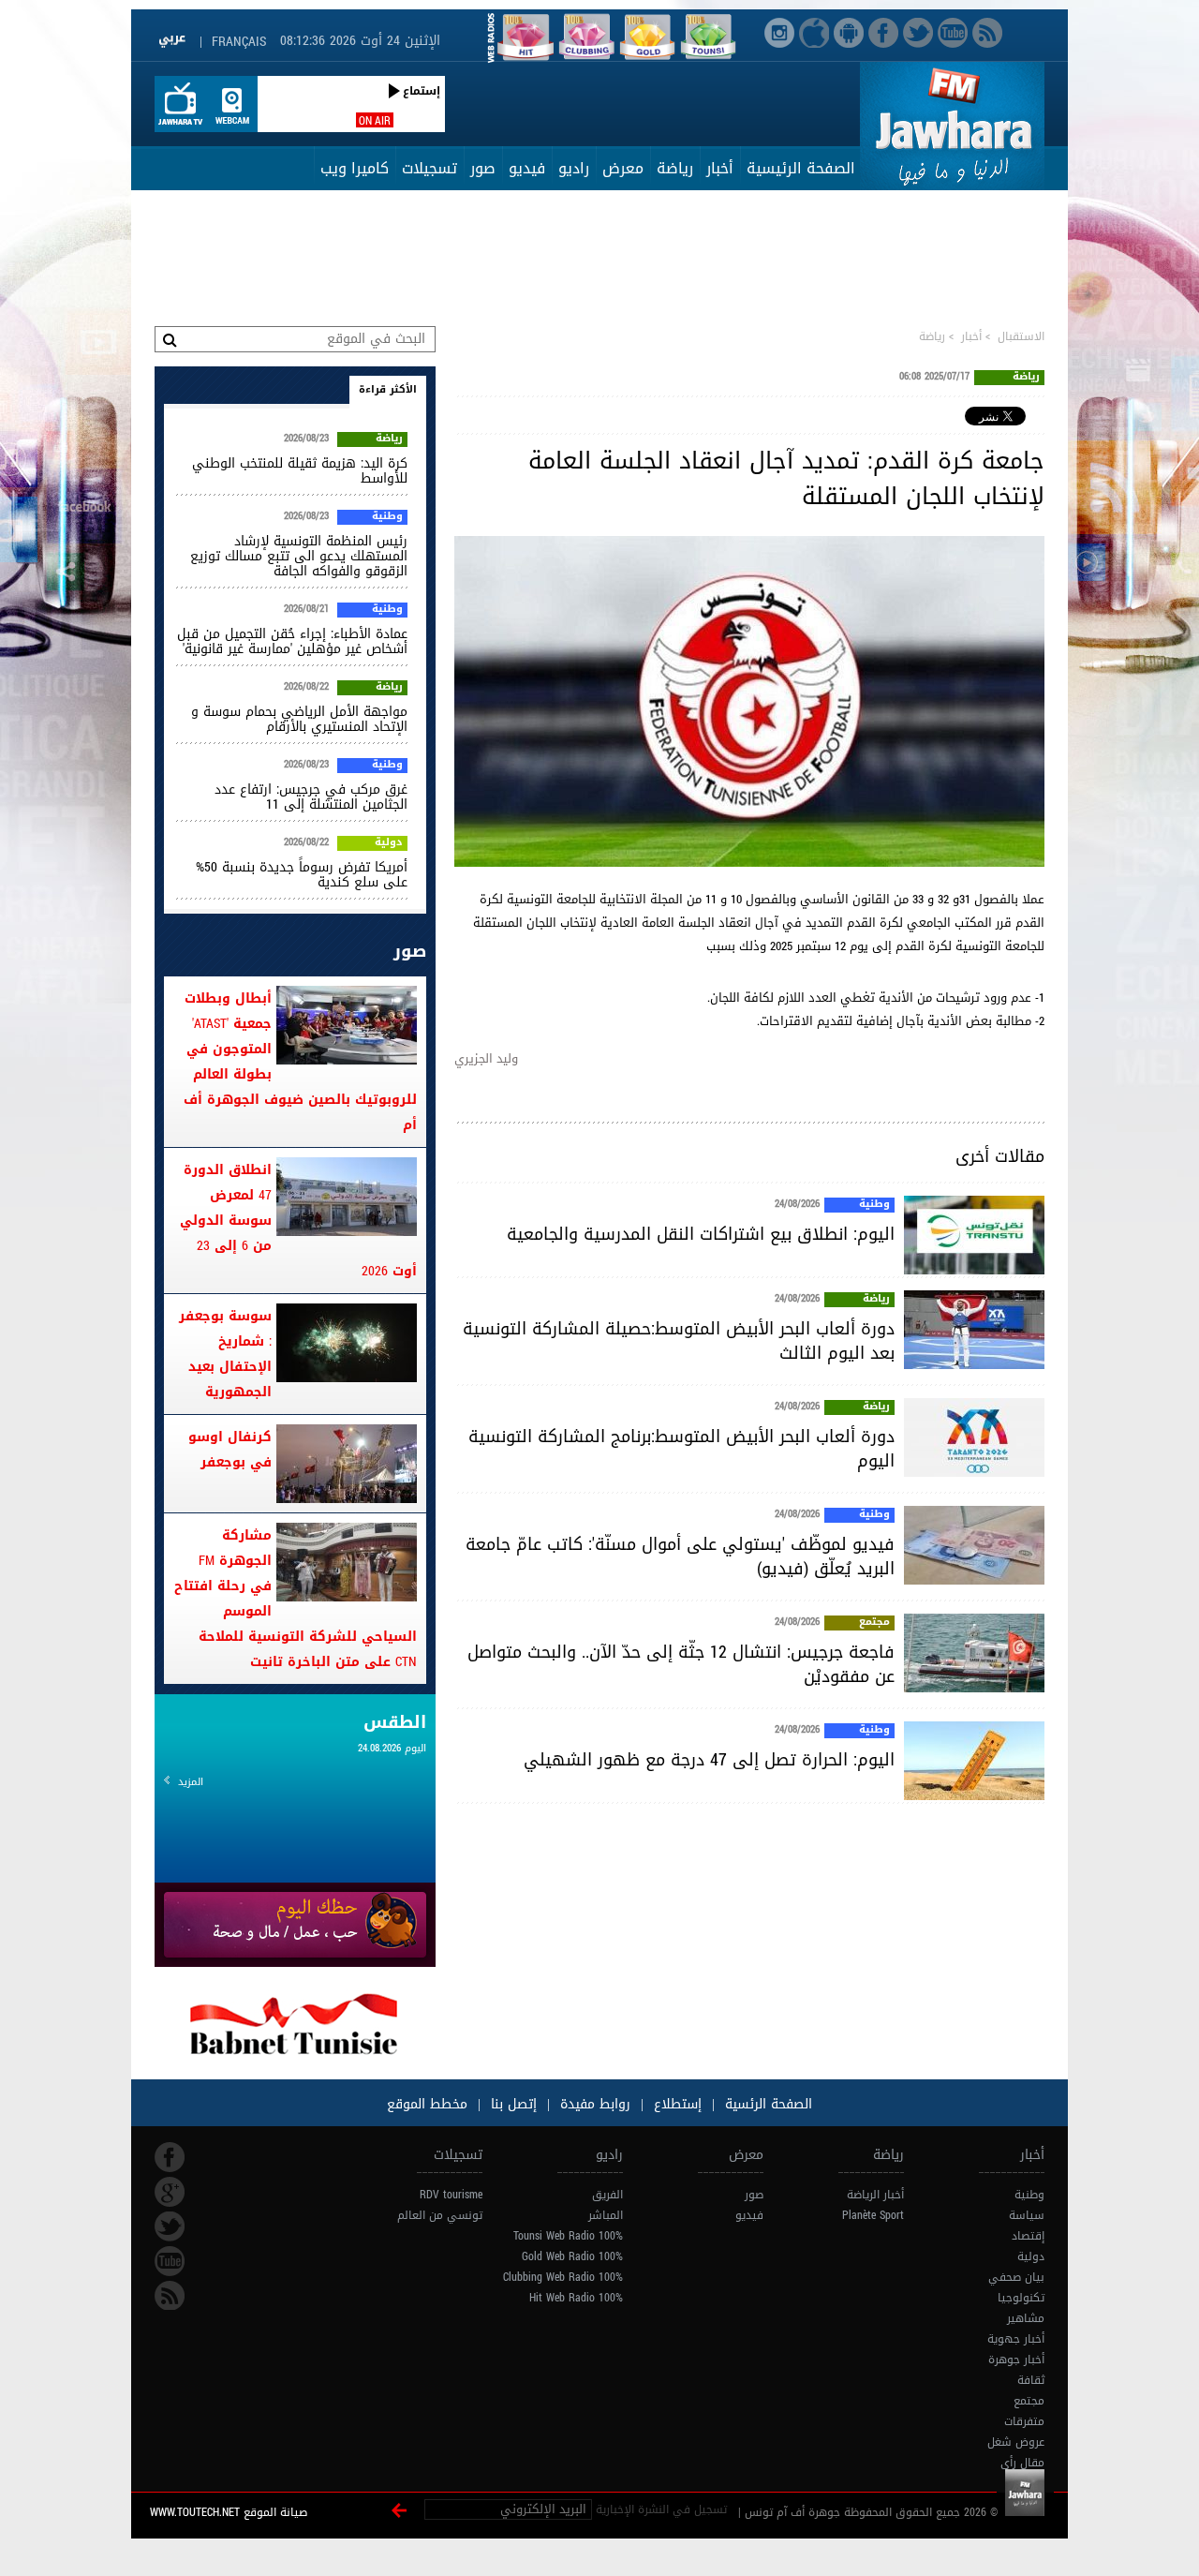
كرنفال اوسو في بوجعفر (230, 1450)
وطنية (874, 1205)
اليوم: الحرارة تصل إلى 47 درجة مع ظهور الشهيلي (709, 1760)
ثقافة (1031, 2380)
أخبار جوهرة (1016, 2360)
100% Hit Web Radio (576, 2298)
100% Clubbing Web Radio (563, 2277)
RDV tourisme (451, 2195)
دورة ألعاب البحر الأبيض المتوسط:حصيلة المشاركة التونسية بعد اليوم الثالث (679, 1341)
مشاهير (1026, 2318)
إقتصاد (1028, 2236)
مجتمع (874, 1623)
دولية (389, 843)
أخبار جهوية (1016, 2339)
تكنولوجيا (1021, 2298)
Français (239, 42)
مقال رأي (1022, 2463)
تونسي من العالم (440, 2215)
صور (483, 168)
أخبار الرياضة (875, 2195)
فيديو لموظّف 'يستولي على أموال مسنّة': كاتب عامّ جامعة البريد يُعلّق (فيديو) (680, 1556)
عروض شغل (1016, 2442)
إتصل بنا (511, 2104)
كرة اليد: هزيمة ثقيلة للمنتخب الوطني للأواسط (300, 471)
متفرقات (1024, 2421)
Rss (170, 2296)
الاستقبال (1021, 336)
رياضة (675, 168)
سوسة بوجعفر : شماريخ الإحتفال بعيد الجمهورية (225, 1354)
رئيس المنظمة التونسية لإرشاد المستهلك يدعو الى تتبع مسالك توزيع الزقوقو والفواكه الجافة (299, 556)
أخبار (720, 168)
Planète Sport (873, 2215)
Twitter (170, 2226)
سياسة (1027, 2215)
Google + (170, 2192)
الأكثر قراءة (388, 389)
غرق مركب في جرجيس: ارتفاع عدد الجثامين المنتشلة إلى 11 (311, 797)
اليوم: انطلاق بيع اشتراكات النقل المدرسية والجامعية (701, 1234)
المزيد (191, 1782)
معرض (623, 168)
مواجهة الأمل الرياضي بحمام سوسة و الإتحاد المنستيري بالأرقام (299, 719)
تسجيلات (429, 168)
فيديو (527, 168)
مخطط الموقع (427, 2104)
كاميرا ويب (355, 168)
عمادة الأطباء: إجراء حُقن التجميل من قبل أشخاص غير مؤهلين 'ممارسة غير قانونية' (292, 641)
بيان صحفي (1016, 2277)
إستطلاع (675, 2104)
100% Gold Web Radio (572, 2256)
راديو (574, 168)
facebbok (170, 2157)
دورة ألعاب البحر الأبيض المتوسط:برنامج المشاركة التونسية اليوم (681, 1449)
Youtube (170, 2261)
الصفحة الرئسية (766, 2104)
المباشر (606, 2215)
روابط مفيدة (595, 2104)
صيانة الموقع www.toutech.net (229, 2512)
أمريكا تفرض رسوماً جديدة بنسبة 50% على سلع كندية (302, 875)
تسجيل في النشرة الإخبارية (661, 2509)
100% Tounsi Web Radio (568, 2236)
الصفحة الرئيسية (801, 168)
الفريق (607, 2195)
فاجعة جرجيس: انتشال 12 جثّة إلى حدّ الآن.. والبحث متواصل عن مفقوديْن (681, 1664)
